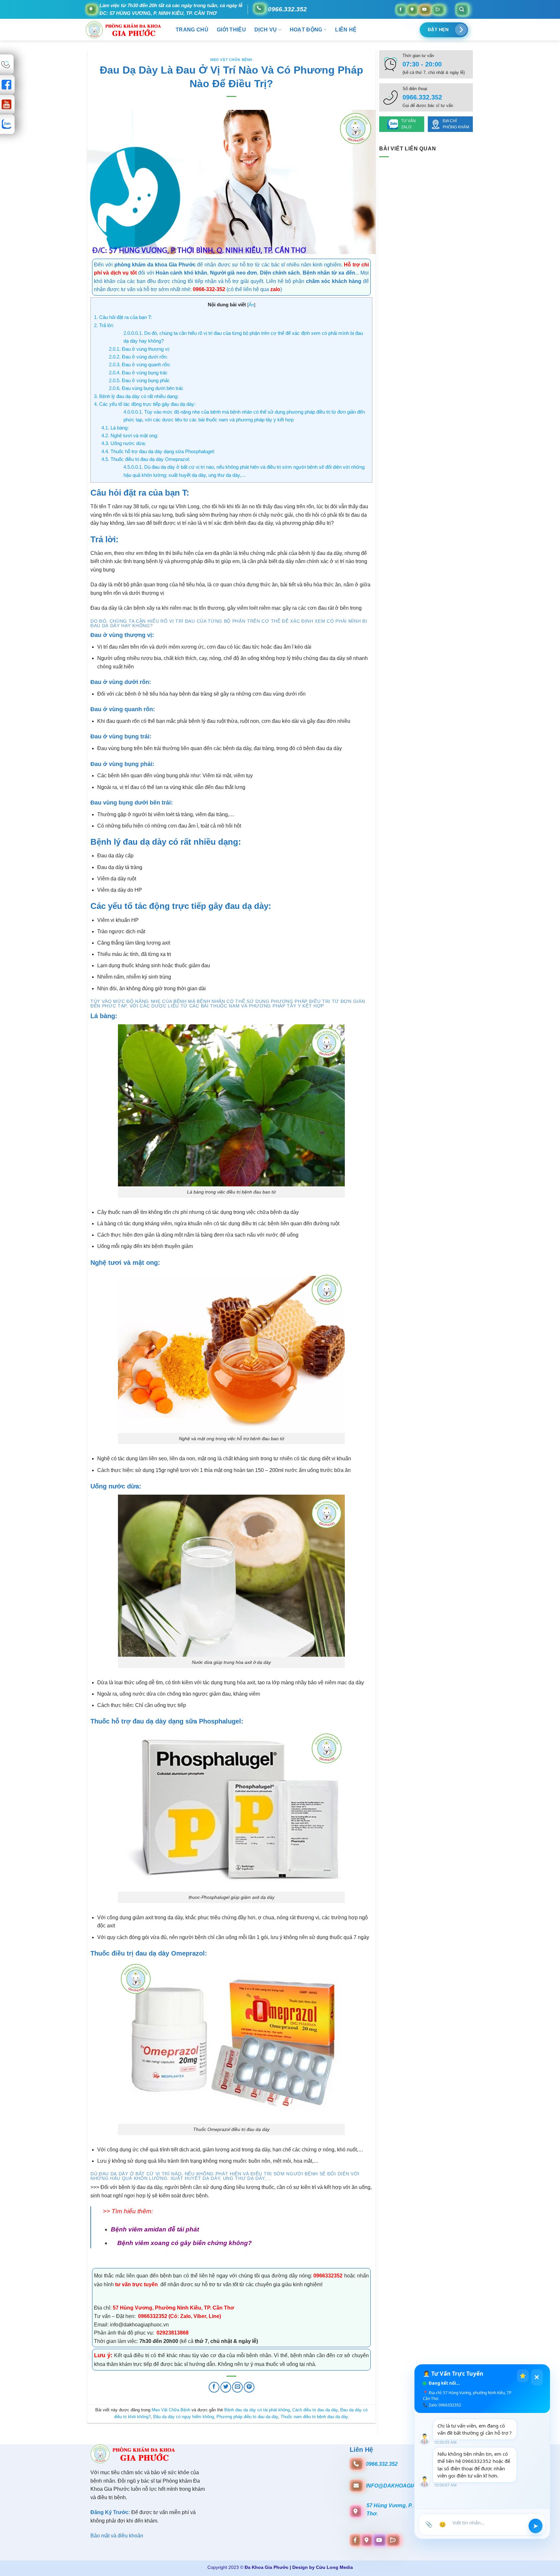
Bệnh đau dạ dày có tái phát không (257, 2410)
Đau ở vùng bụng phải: (139, 380)
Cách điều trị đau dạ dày (315, 2410)
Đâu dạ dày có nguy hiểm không (184, 2417)
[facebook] (401, 9)
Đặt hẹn (438, 30)
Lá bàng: (115, 428)
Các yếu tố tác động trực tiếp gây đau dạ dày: (145, 404)
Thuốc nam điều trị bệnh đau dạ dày (314, 2417)
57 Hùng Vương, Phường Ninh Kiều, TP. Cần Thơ (173, 2308)
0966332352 (329, 2276)
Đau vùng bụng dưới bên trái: (146, 388)
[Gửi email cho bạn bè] (237, 2387)
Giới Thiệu (231, 30)
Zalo (186, 2316)
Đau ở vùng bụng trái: (138, 373)
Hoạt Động (306, 30)
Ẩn (251, 305)
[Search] (462, 9)
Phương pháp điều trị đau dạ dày (247, 2417)
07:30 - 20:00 (422, 64)
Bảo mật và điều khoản (117, 2536)
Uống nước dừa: (124, 443)
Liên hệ (346, 30)
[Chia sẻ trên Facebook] (214, 2387)
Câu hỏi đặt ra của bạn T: (123, 317)
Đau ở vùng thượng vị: (139, 349)
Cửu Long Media (334, 2567)
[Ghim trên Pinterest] (249, 2387)
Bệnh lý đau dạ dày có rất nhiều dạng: (136, 396)
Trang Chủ (192, 30)
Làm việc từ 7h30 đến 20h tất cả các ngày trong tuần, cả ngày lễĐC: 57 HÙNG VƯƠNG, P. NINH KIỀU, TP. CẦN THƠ (171, 9)
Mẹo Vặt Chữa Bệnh (231, 60)
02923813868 (172, 2333)
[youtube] (425, 9)
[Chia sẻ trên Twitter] (226, 2387)
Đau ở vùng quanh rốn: (140, 365)
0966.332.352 (287, 9)
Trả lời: (104, 325)
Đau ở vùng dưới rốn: (138, 357)
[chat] (438, 9)
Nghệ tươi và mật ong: (130, 435)
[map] (412, 9)
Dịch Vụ (266, 30)
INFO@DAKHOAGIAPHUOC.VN (405, 2486)
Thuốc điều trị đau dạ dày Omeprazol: (146, 459)
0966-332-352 (209, 289)
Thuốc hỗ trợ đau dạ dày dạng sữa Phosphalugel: (158, 451)
